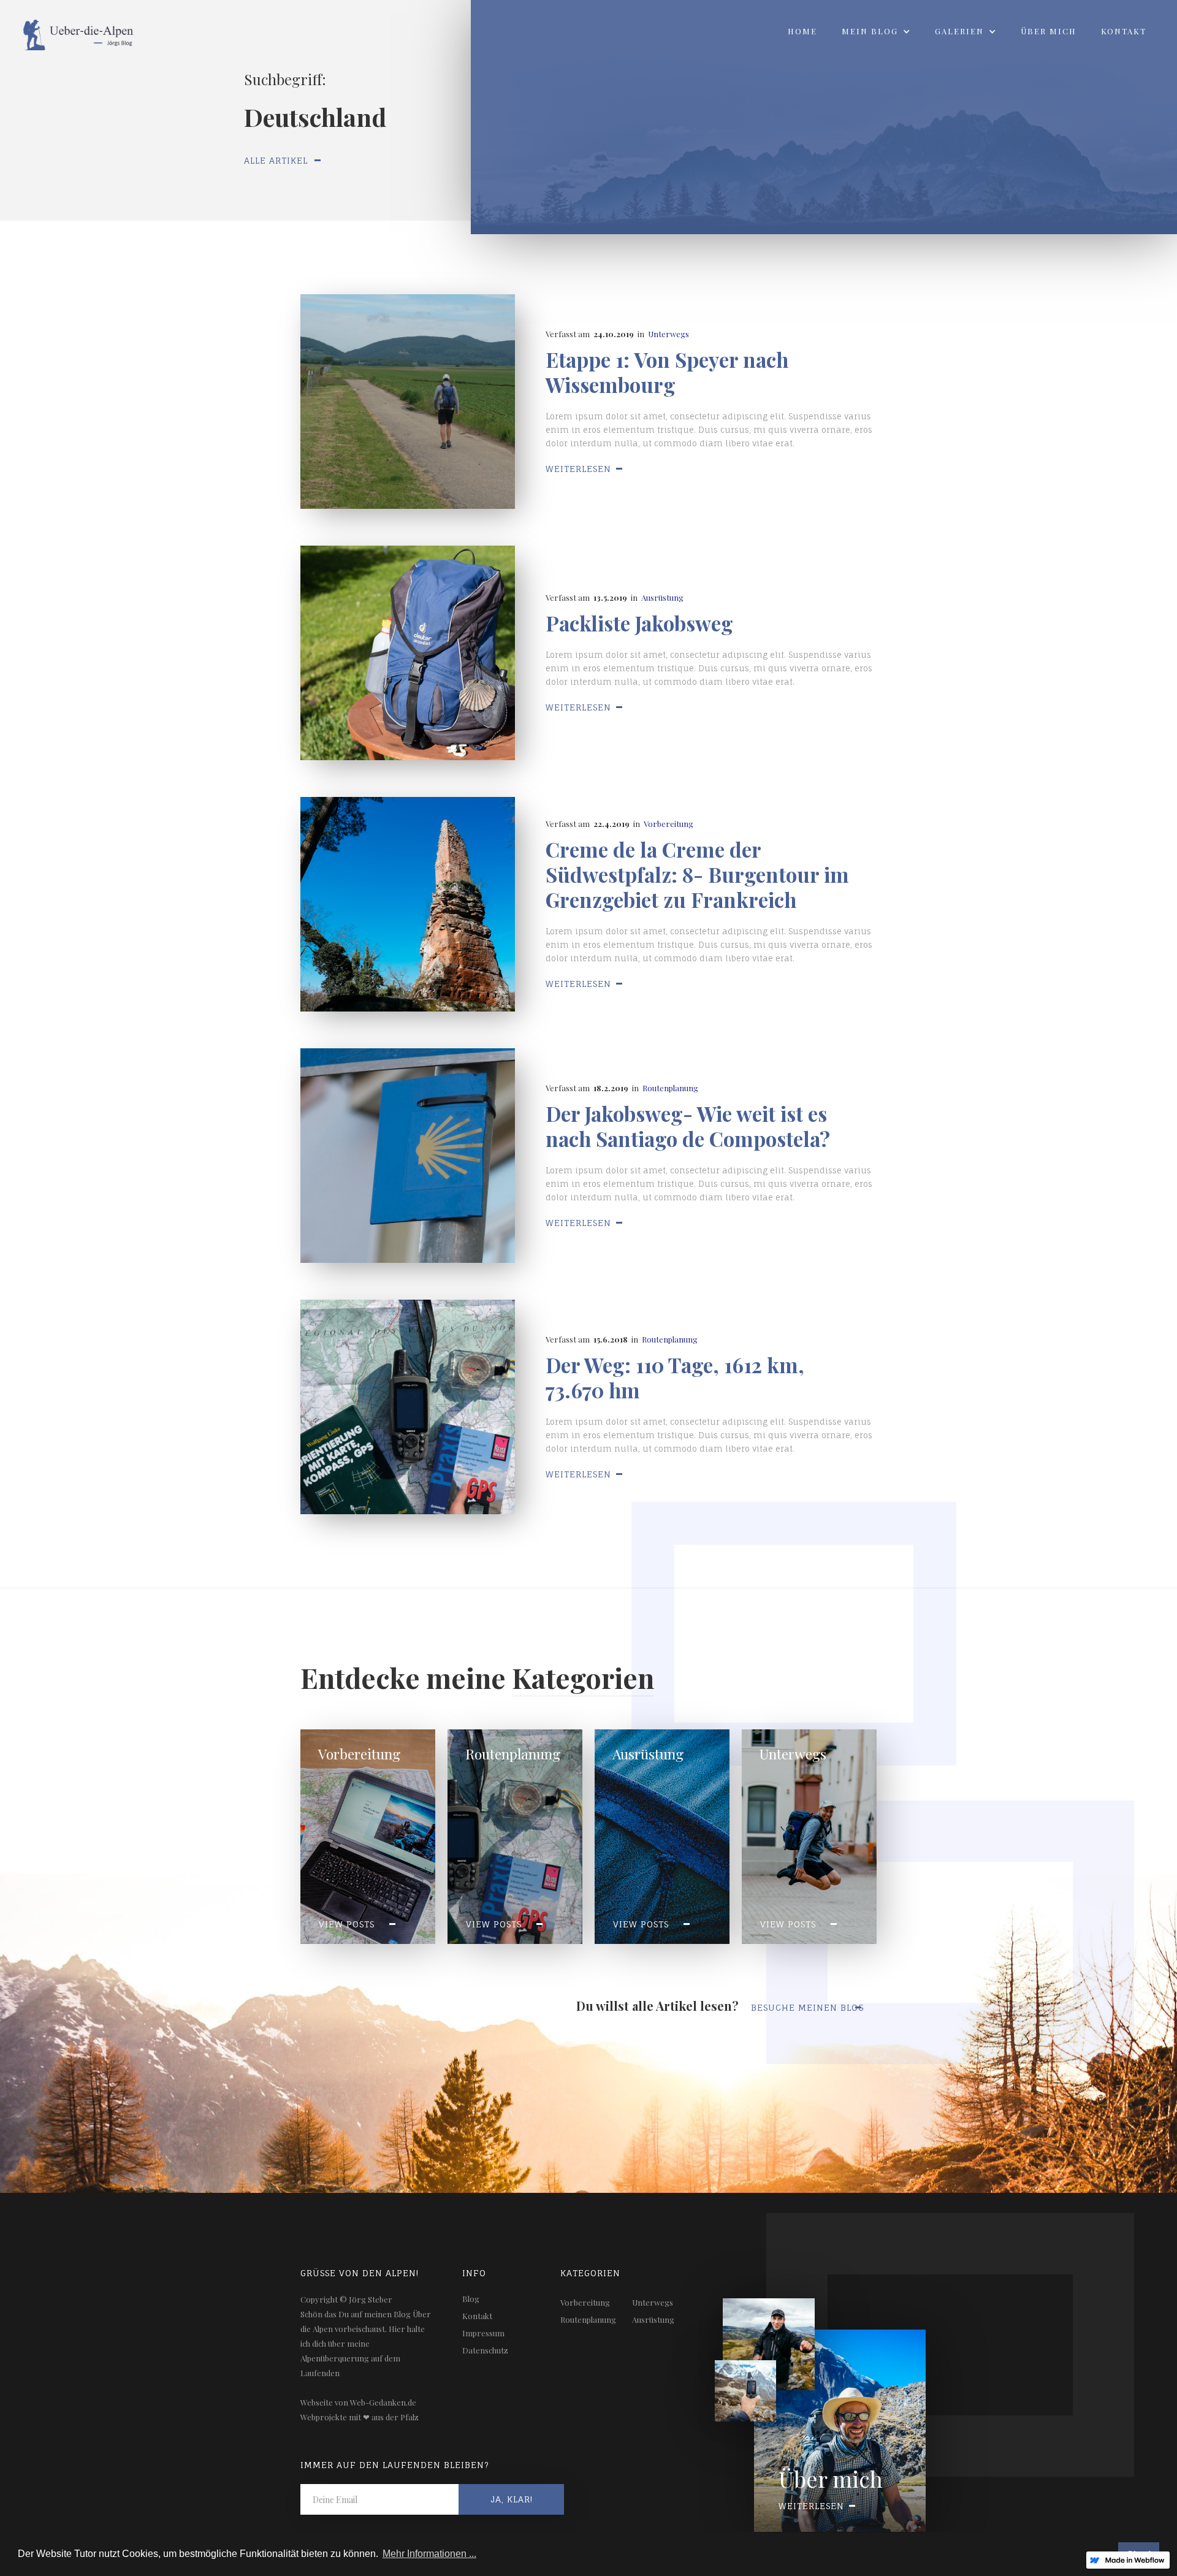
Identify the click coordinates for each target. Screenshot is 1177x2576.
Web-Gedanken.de (383, 2402)
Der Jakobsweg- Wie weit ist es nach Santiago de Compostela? (688, 1126)
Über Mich (1049, 31)
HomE (802, 31)
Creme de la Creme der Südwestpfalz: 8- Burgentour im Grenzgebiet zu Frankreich (697, 875)
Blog (471, 2299)
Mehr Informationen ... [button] (429, 2554)
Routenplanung (670, 1088)
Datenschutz (485, 2350)
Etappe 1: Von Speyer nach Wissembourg (667, 372)
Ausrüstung (662, 597)
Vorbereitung (668, 824)
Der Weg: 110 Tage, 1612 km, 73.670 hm (675, 1378)
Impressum (483, 2333)
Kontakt (1124, 31)
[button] (876, 31)
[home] (69, 31)
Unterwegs (668, 334)
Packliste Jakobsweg (639, 623)
